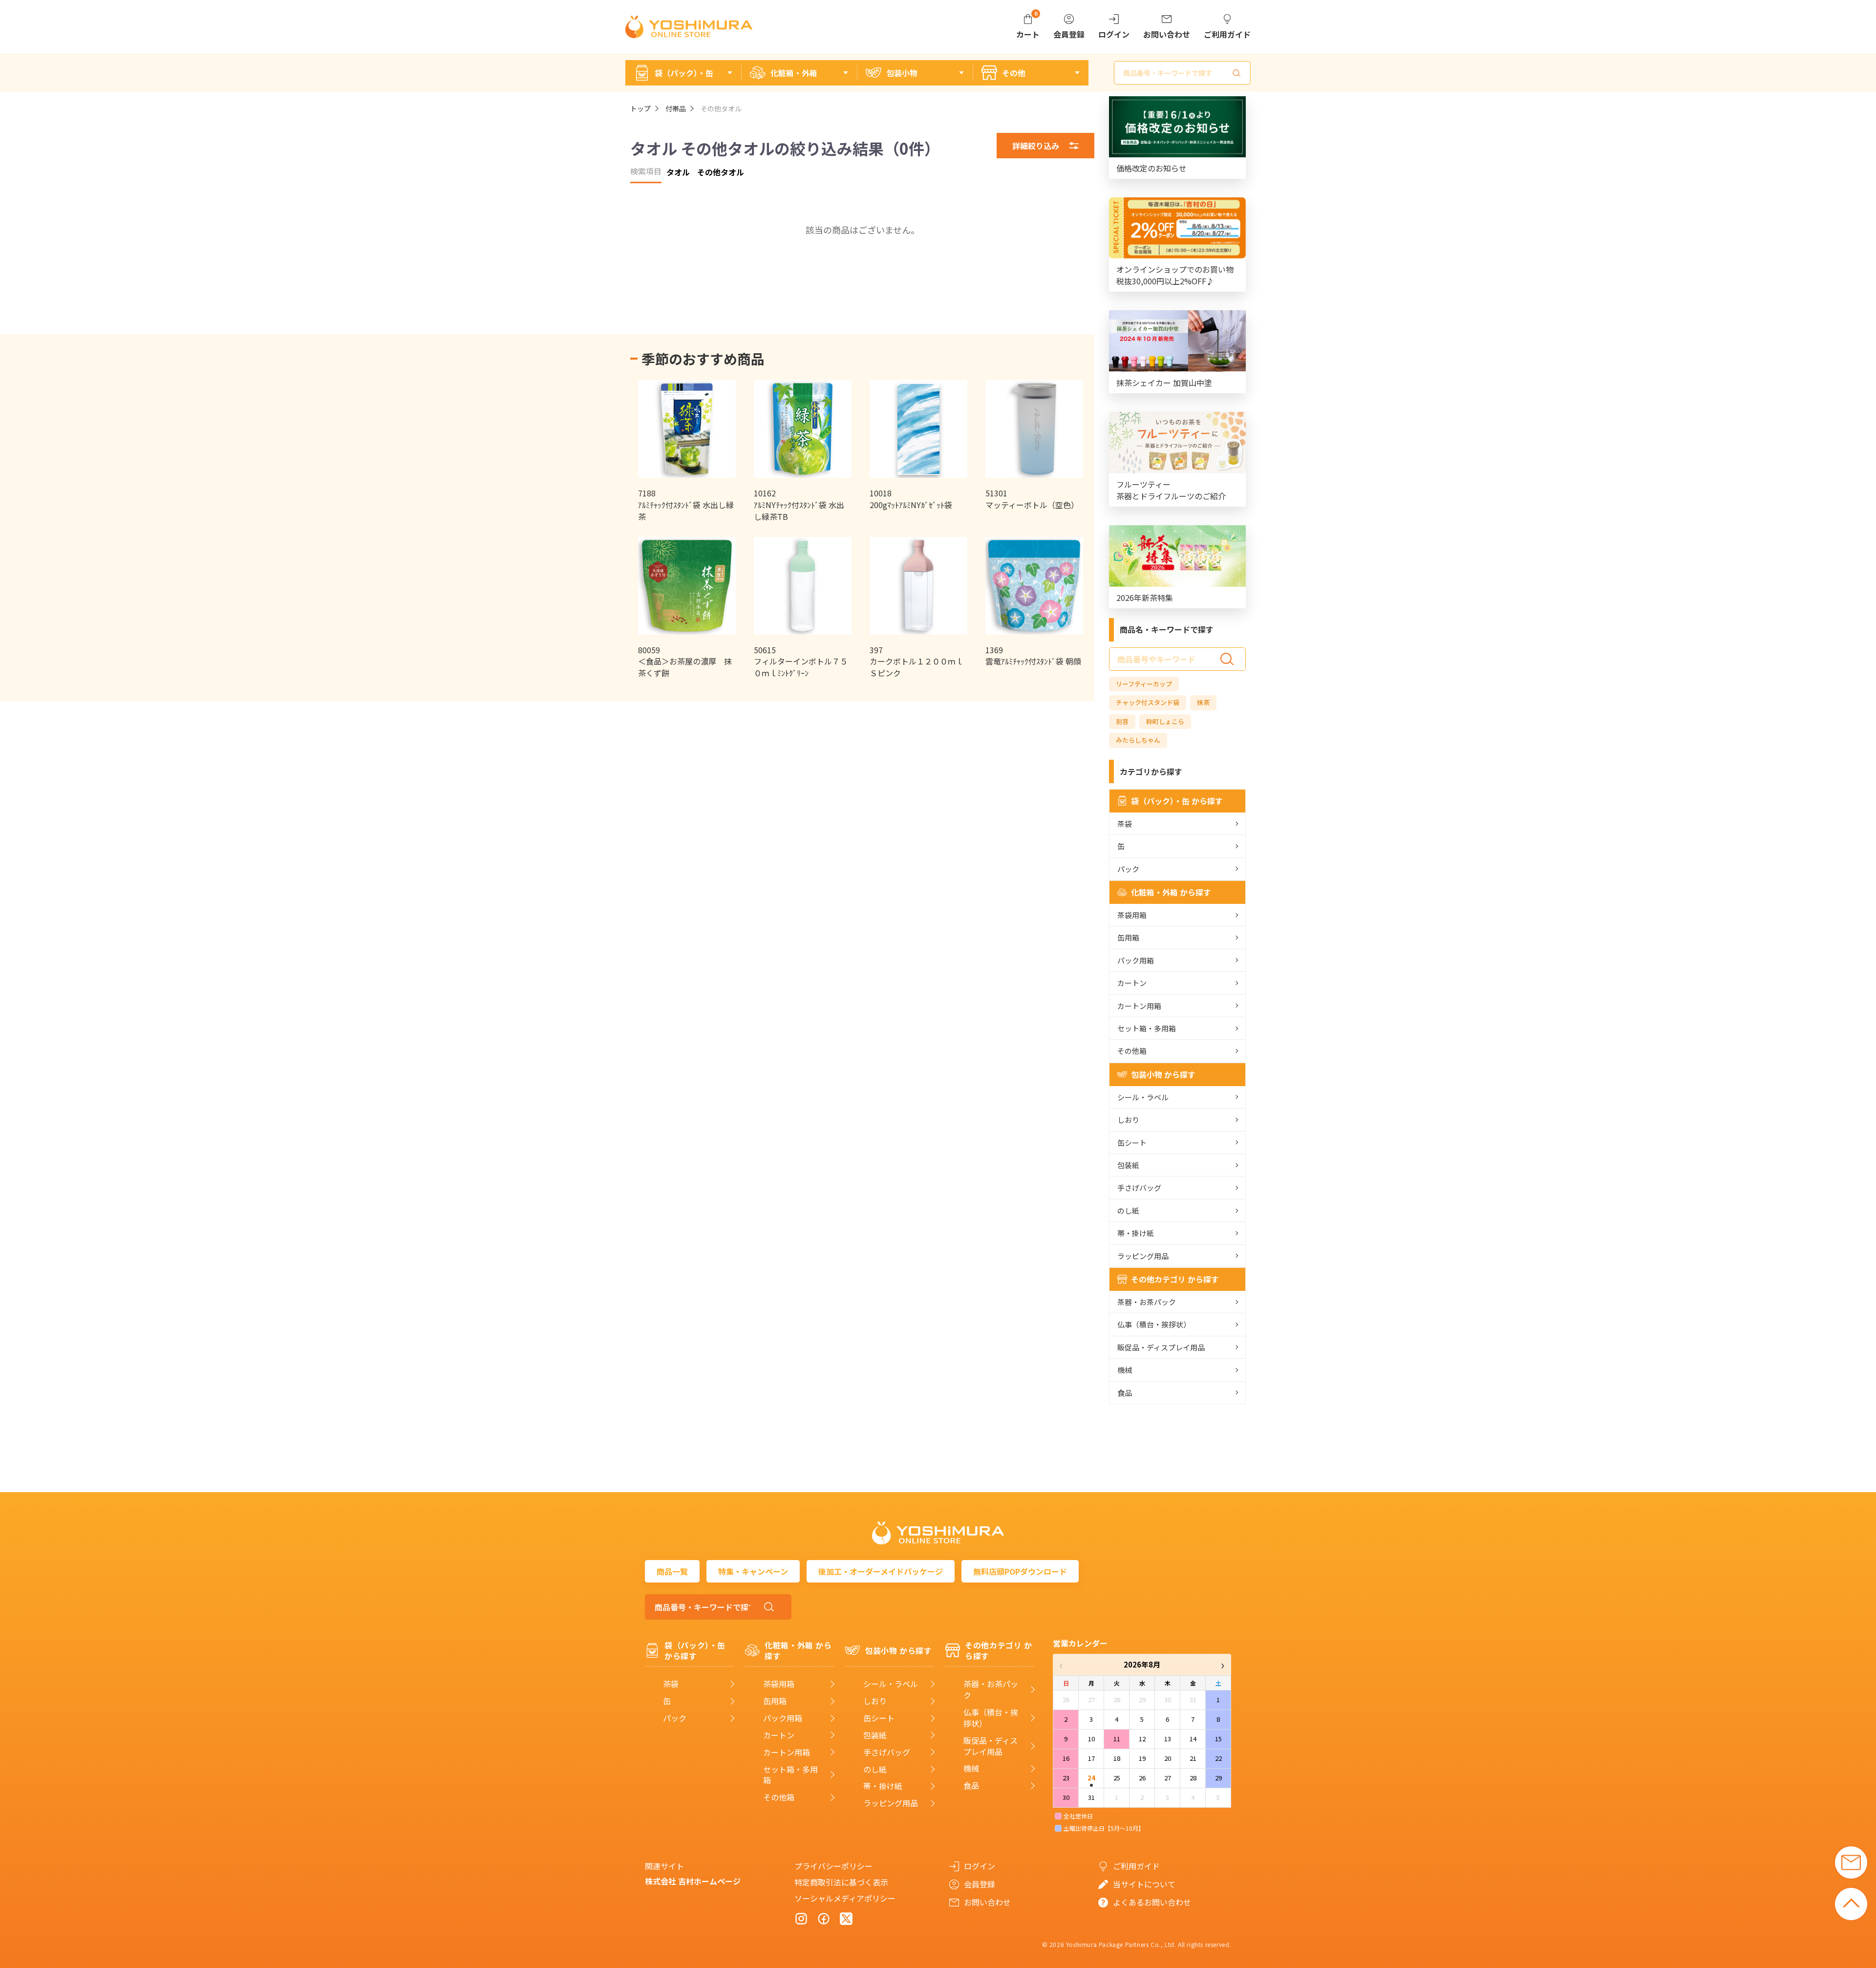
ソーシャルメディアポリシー (845, 1898)
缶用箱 (1128, 937)
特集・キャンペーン (753, 1571)
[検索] (1236, 73)
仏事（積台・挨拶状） (1154, 1324)
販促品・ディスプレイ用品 (1161, 1347)
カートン (1132, 983)
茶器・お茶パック (1147, 1302)
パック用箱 (1136, 960)
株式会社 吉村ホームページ (693, 1881)
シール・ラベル (1143, 1097)
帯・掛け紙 (1136, 1233)
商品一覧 (672, 1571)
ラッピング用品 (1143, 1256)
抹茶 (1203, 702)
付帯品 (676, 108)
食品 (1125, 1393)
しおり (1128, 1120)
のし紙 (1128, 1210)
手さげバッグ (1139, 1187)
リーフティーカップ (1144, 684)
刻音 (1122, 721)
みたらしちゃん (1138, 740)
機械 (1125, 1370)
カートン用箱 (1139, 1006)
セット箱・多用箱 (1147, 1028)
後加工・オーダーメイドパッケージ (881, 1571)
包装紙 (1128, 1165)
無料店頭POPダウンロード (1020, 1571)
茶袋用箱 (1132, 915)
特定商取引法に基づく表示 (841, 1882)
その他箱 (1132, 1051)
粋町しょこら (1165, 721)
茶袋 (1125, 824)
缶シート (1132, 1143)
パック (1128, 869)
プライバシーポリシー (833, 1866)
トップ (640, 108)
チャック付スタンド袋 (1148, 702)
